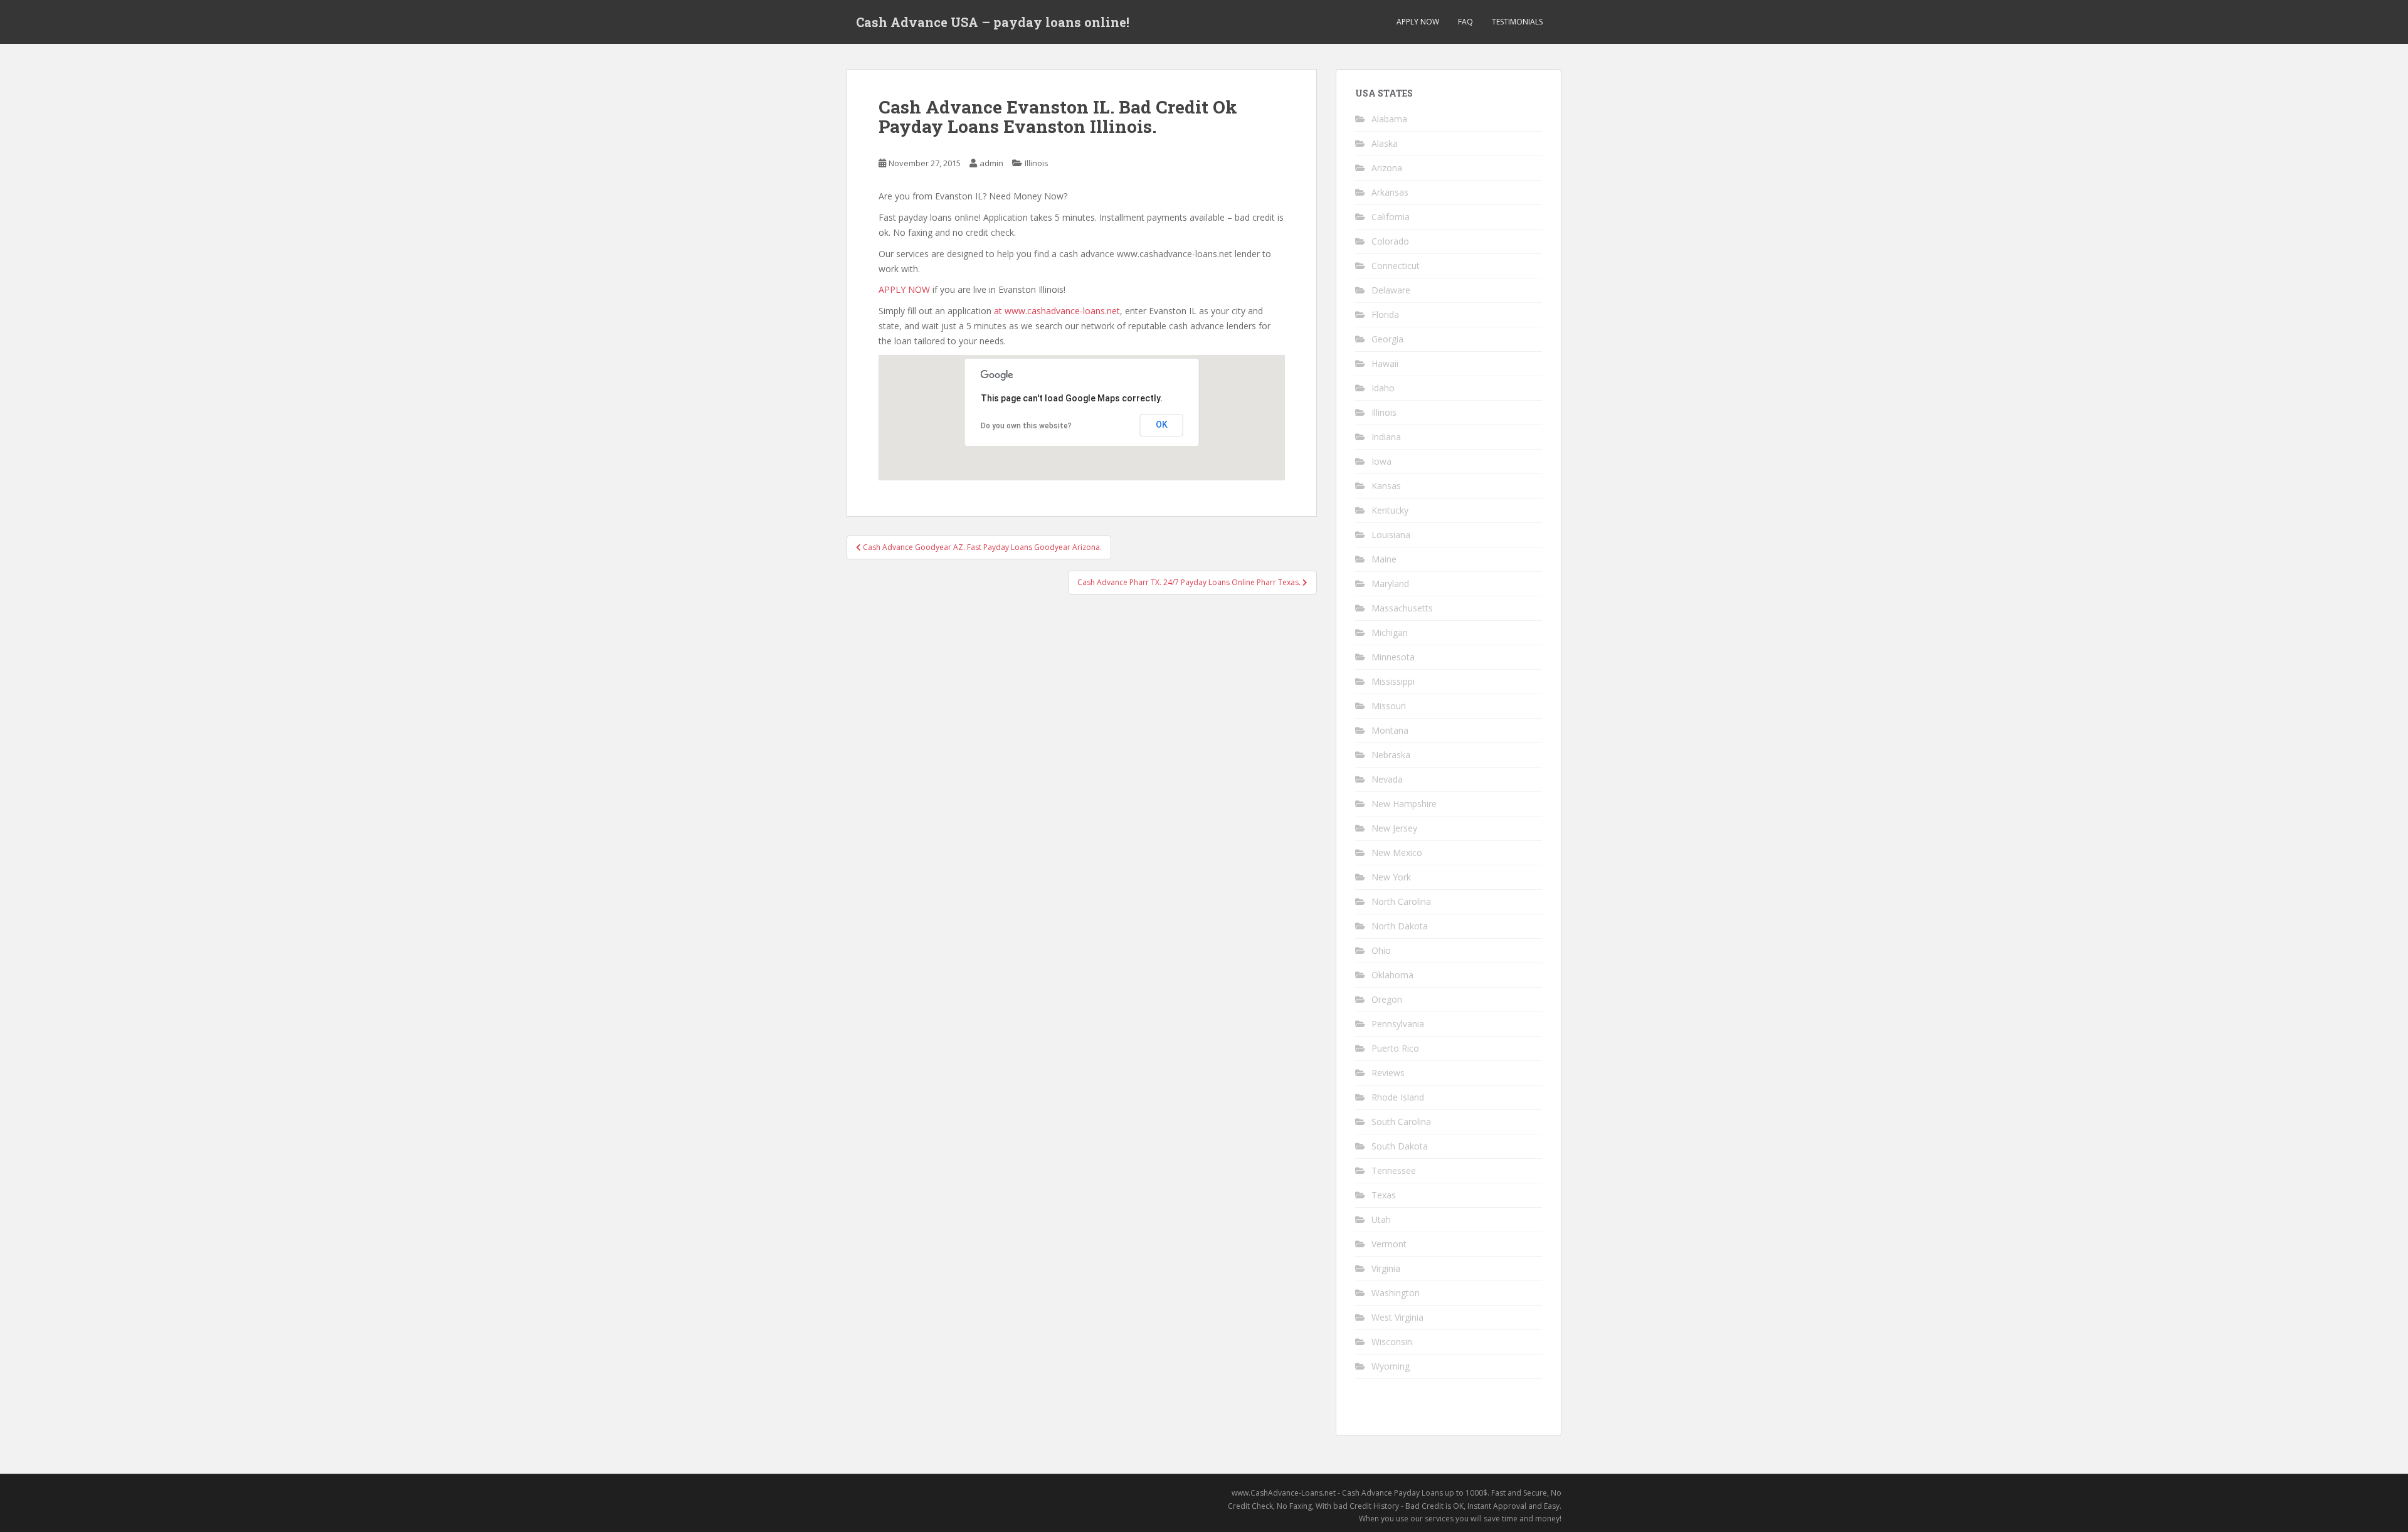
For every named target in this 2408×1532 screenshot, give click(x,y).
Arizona (1387, 168)
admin (991, 163)
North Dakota (1400, 926)
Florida (1385, 314)
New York (1391, 877)
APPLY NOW (1418, 22)
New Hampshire (1404, 804)
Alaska (1385, 143)
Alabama (1389, 119)
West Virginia (1397, 1317)
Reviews (1388, 1073)
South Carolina (1401, 1122)
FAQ (1465, 22)
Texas (1384, 1195)
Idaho (1383, 388)
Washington (1396, 1293)
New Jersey (1394, 828)
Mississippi (1393, 681)
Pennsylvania (1398, 1024)
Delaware (1391, 290)
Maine (1384, 559)
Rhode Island (1398, 1097)
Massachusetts (1402, 608)
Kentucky (1390, 510)
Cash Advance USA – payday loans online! (993, 22)
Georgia (1387, 339)
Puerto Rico (1395, 1048)
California (1391, 217)
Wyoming (1391, 1366)
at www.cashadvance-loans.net (1057, 311)
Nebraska (1391, 755)
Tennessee (1394, 1170)
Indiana (1386, 437)
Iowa (1381, 461)
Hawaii (1385, 363)
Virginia (1386, 1268)
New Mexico (1397, 853)
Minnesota (1393, 657)
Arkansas (1390, 192)
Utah (1381, 1219)
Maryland (1390, 584)
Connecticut (1396, 266)
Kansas (1386, 486)
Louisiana (1391, 535)
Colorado (1390, 241)
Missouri (1389, 706)
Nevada (1387, 779)
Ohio (1381, 950)
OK (1162, 425)
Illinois (1037, 163)
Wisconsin (1392, 1342)
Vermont (1389, 1244)
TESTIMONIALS (1517, 22)
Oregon (1387, 999)
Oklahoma (1392, 975)
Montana (1390, 730)
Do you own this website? (1026, 426)
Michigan (1390, 632)
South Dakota (1400, 1146)
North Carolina (1401, 901)
